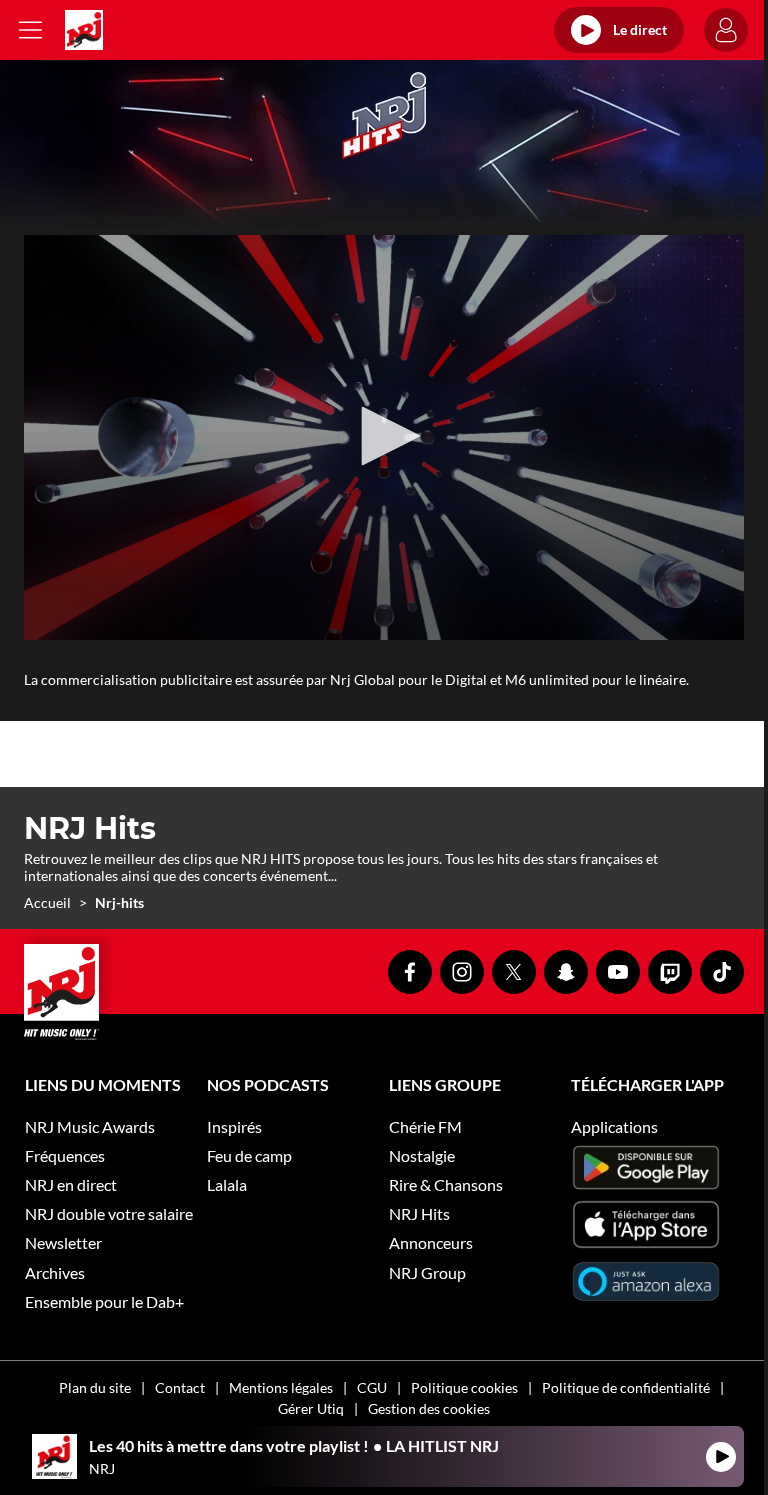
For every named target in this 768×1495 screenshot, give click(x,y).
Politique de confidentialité (626, 1387)
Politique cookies (464, 1387)
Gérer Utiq (311, 1408)
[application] (384, 437)
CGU (372, 1387)
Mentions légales (281, 1387)
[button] (384, 436)
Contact (180, 1387)
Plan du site (95, 1387)
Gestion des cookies (429, 1408)
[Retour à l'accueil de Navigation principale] (84, 30)
